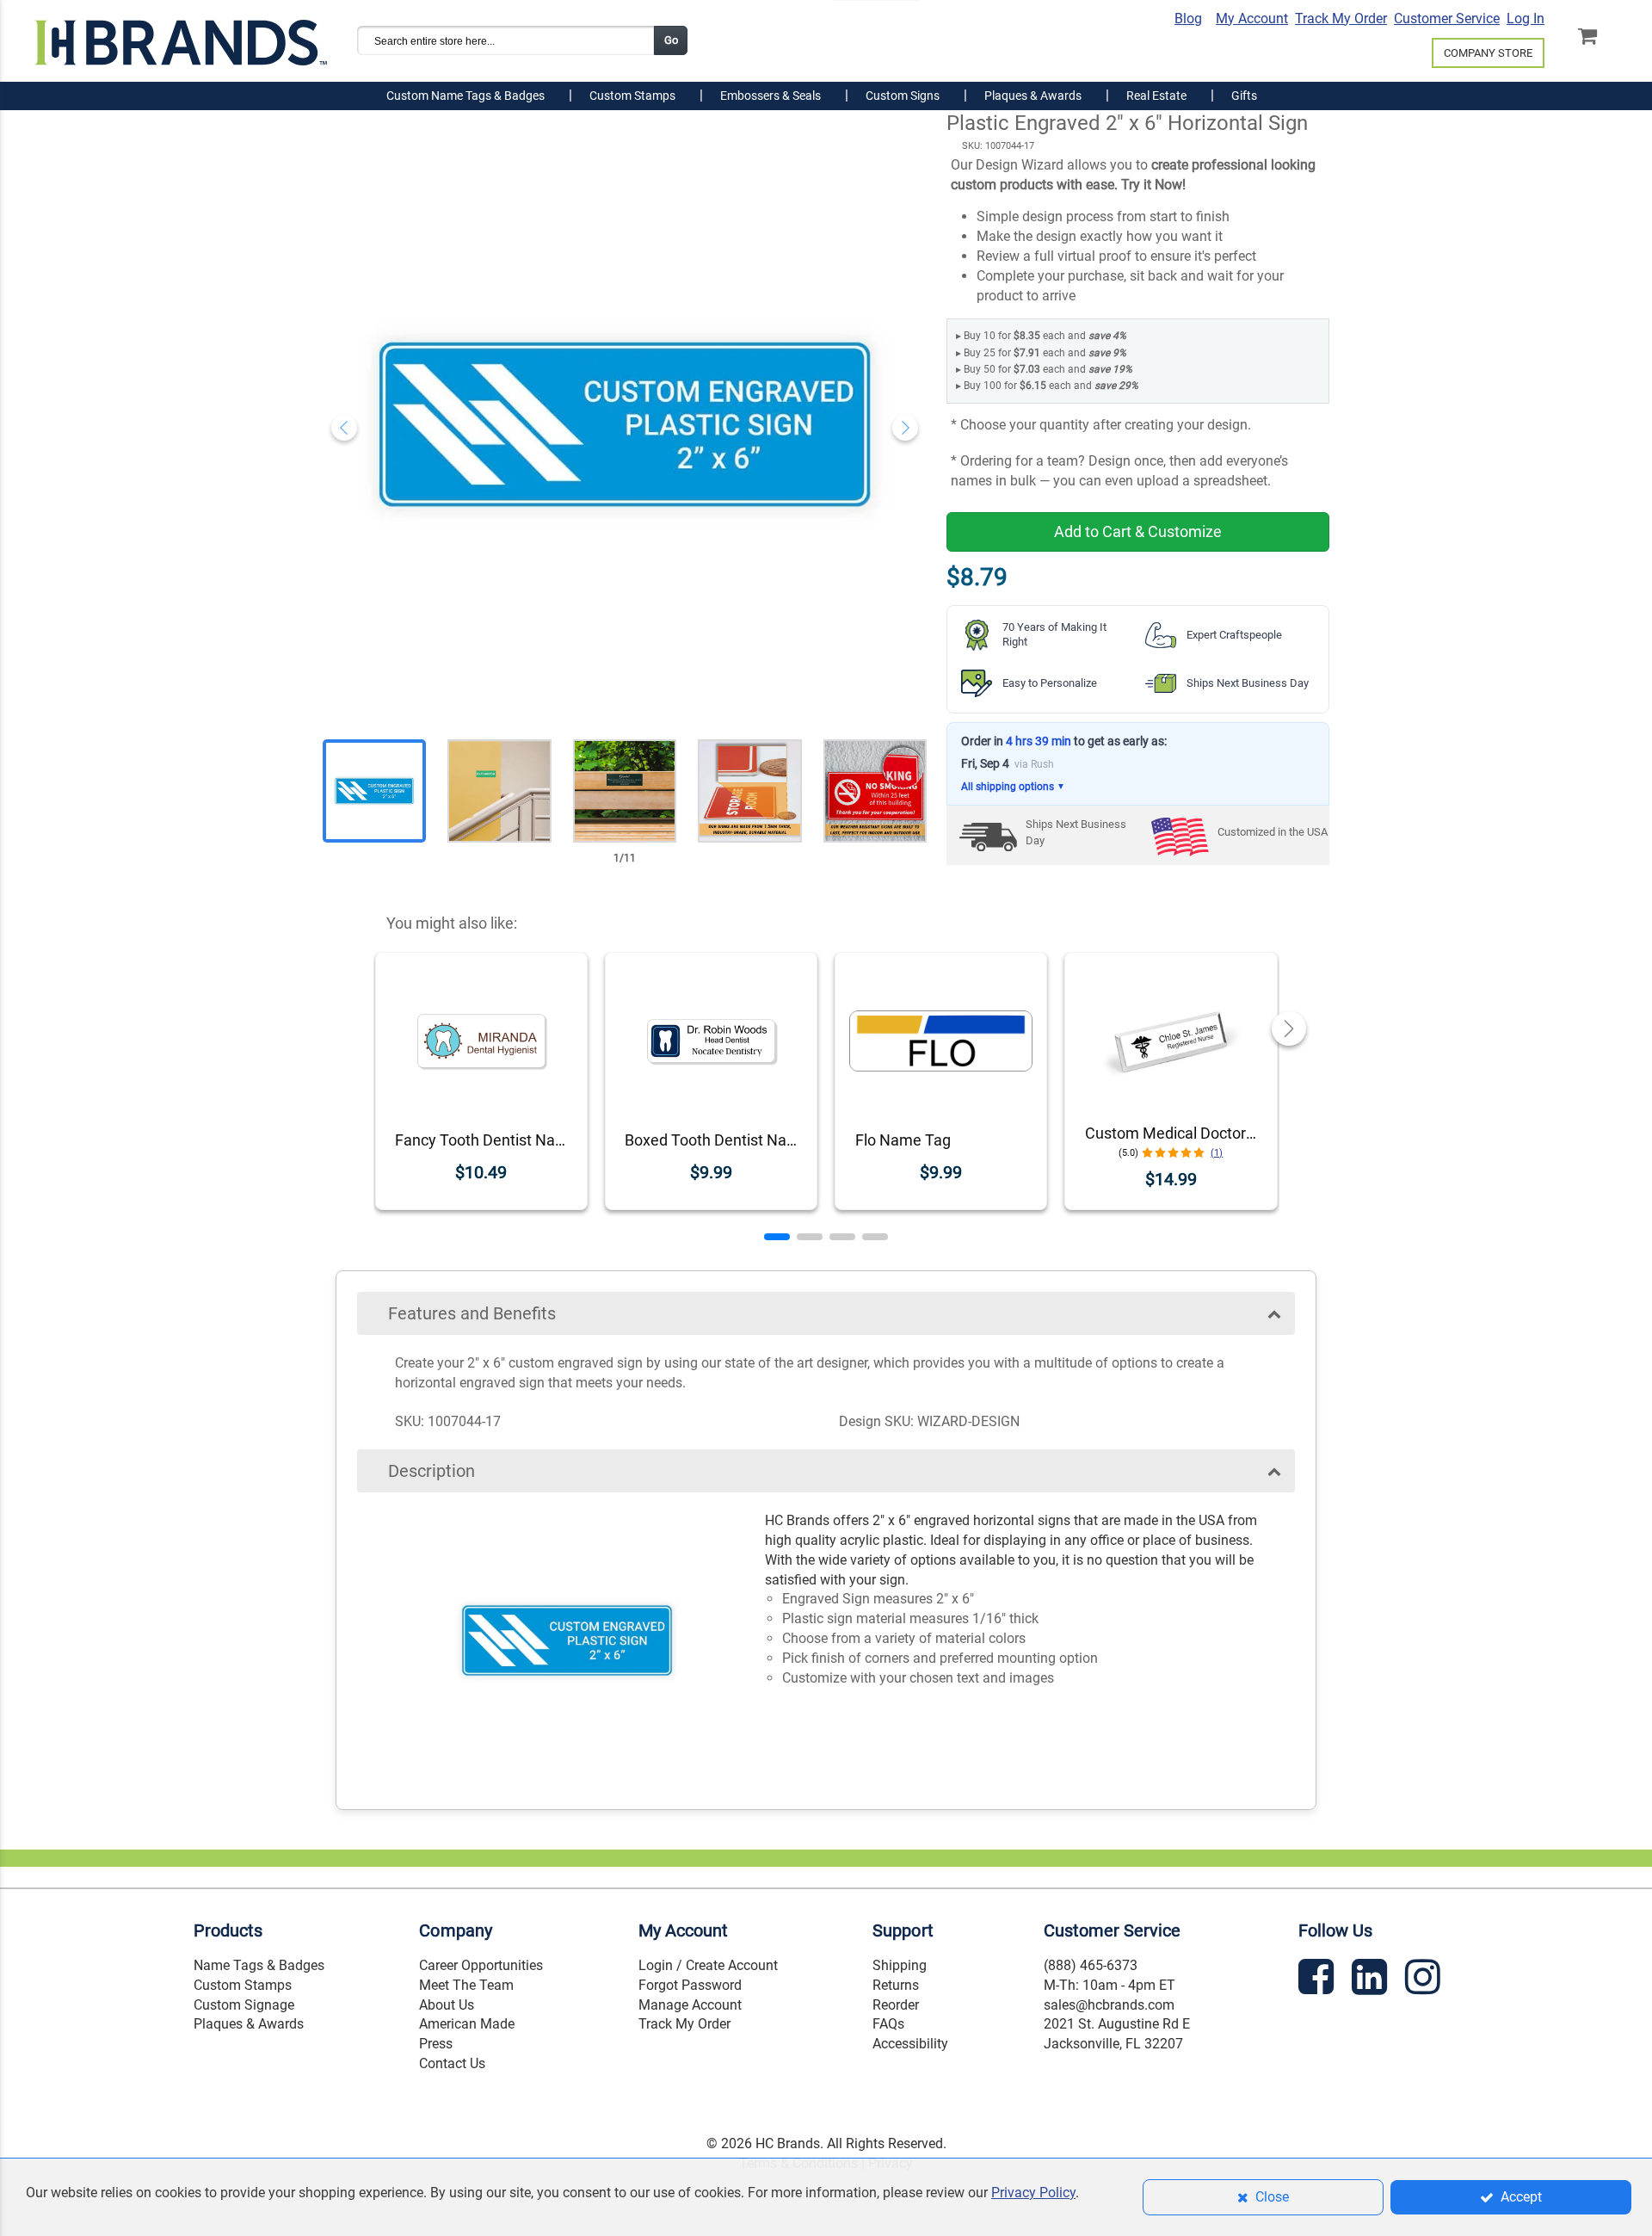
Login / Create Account (708, 1965)
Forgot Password (690, 1985)
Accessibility (910, 2044)
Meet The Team (466, 1985)
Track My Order (1341, 19)
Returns (896, 1985)
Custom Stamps (243, 1985)
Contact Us (452, 2063)
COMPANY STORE (1488, 53)
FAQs (888, 2024)
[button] (777, 1237)
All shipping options (1013, 787)
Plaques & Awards (249, 2024)
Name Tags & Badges (259, 1965)
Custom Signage (244, 2005)
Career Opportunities (481, 1965)
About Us (447, 2005)
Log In (1526, 19)
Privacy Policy (1033, 2193)
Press (436, 2044)
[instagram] (1425, 1980)
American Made (467, 2024)
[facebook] (1318, 1980)
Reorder (896, 2005)
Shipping (900, 1965)
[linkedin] (1372, 1980)
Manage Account (690, 2005)
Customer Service (1447, 19)
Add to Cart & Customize (1138, 531)
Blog (1188, 19)
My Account (1252, 19)
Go (671, 40)
